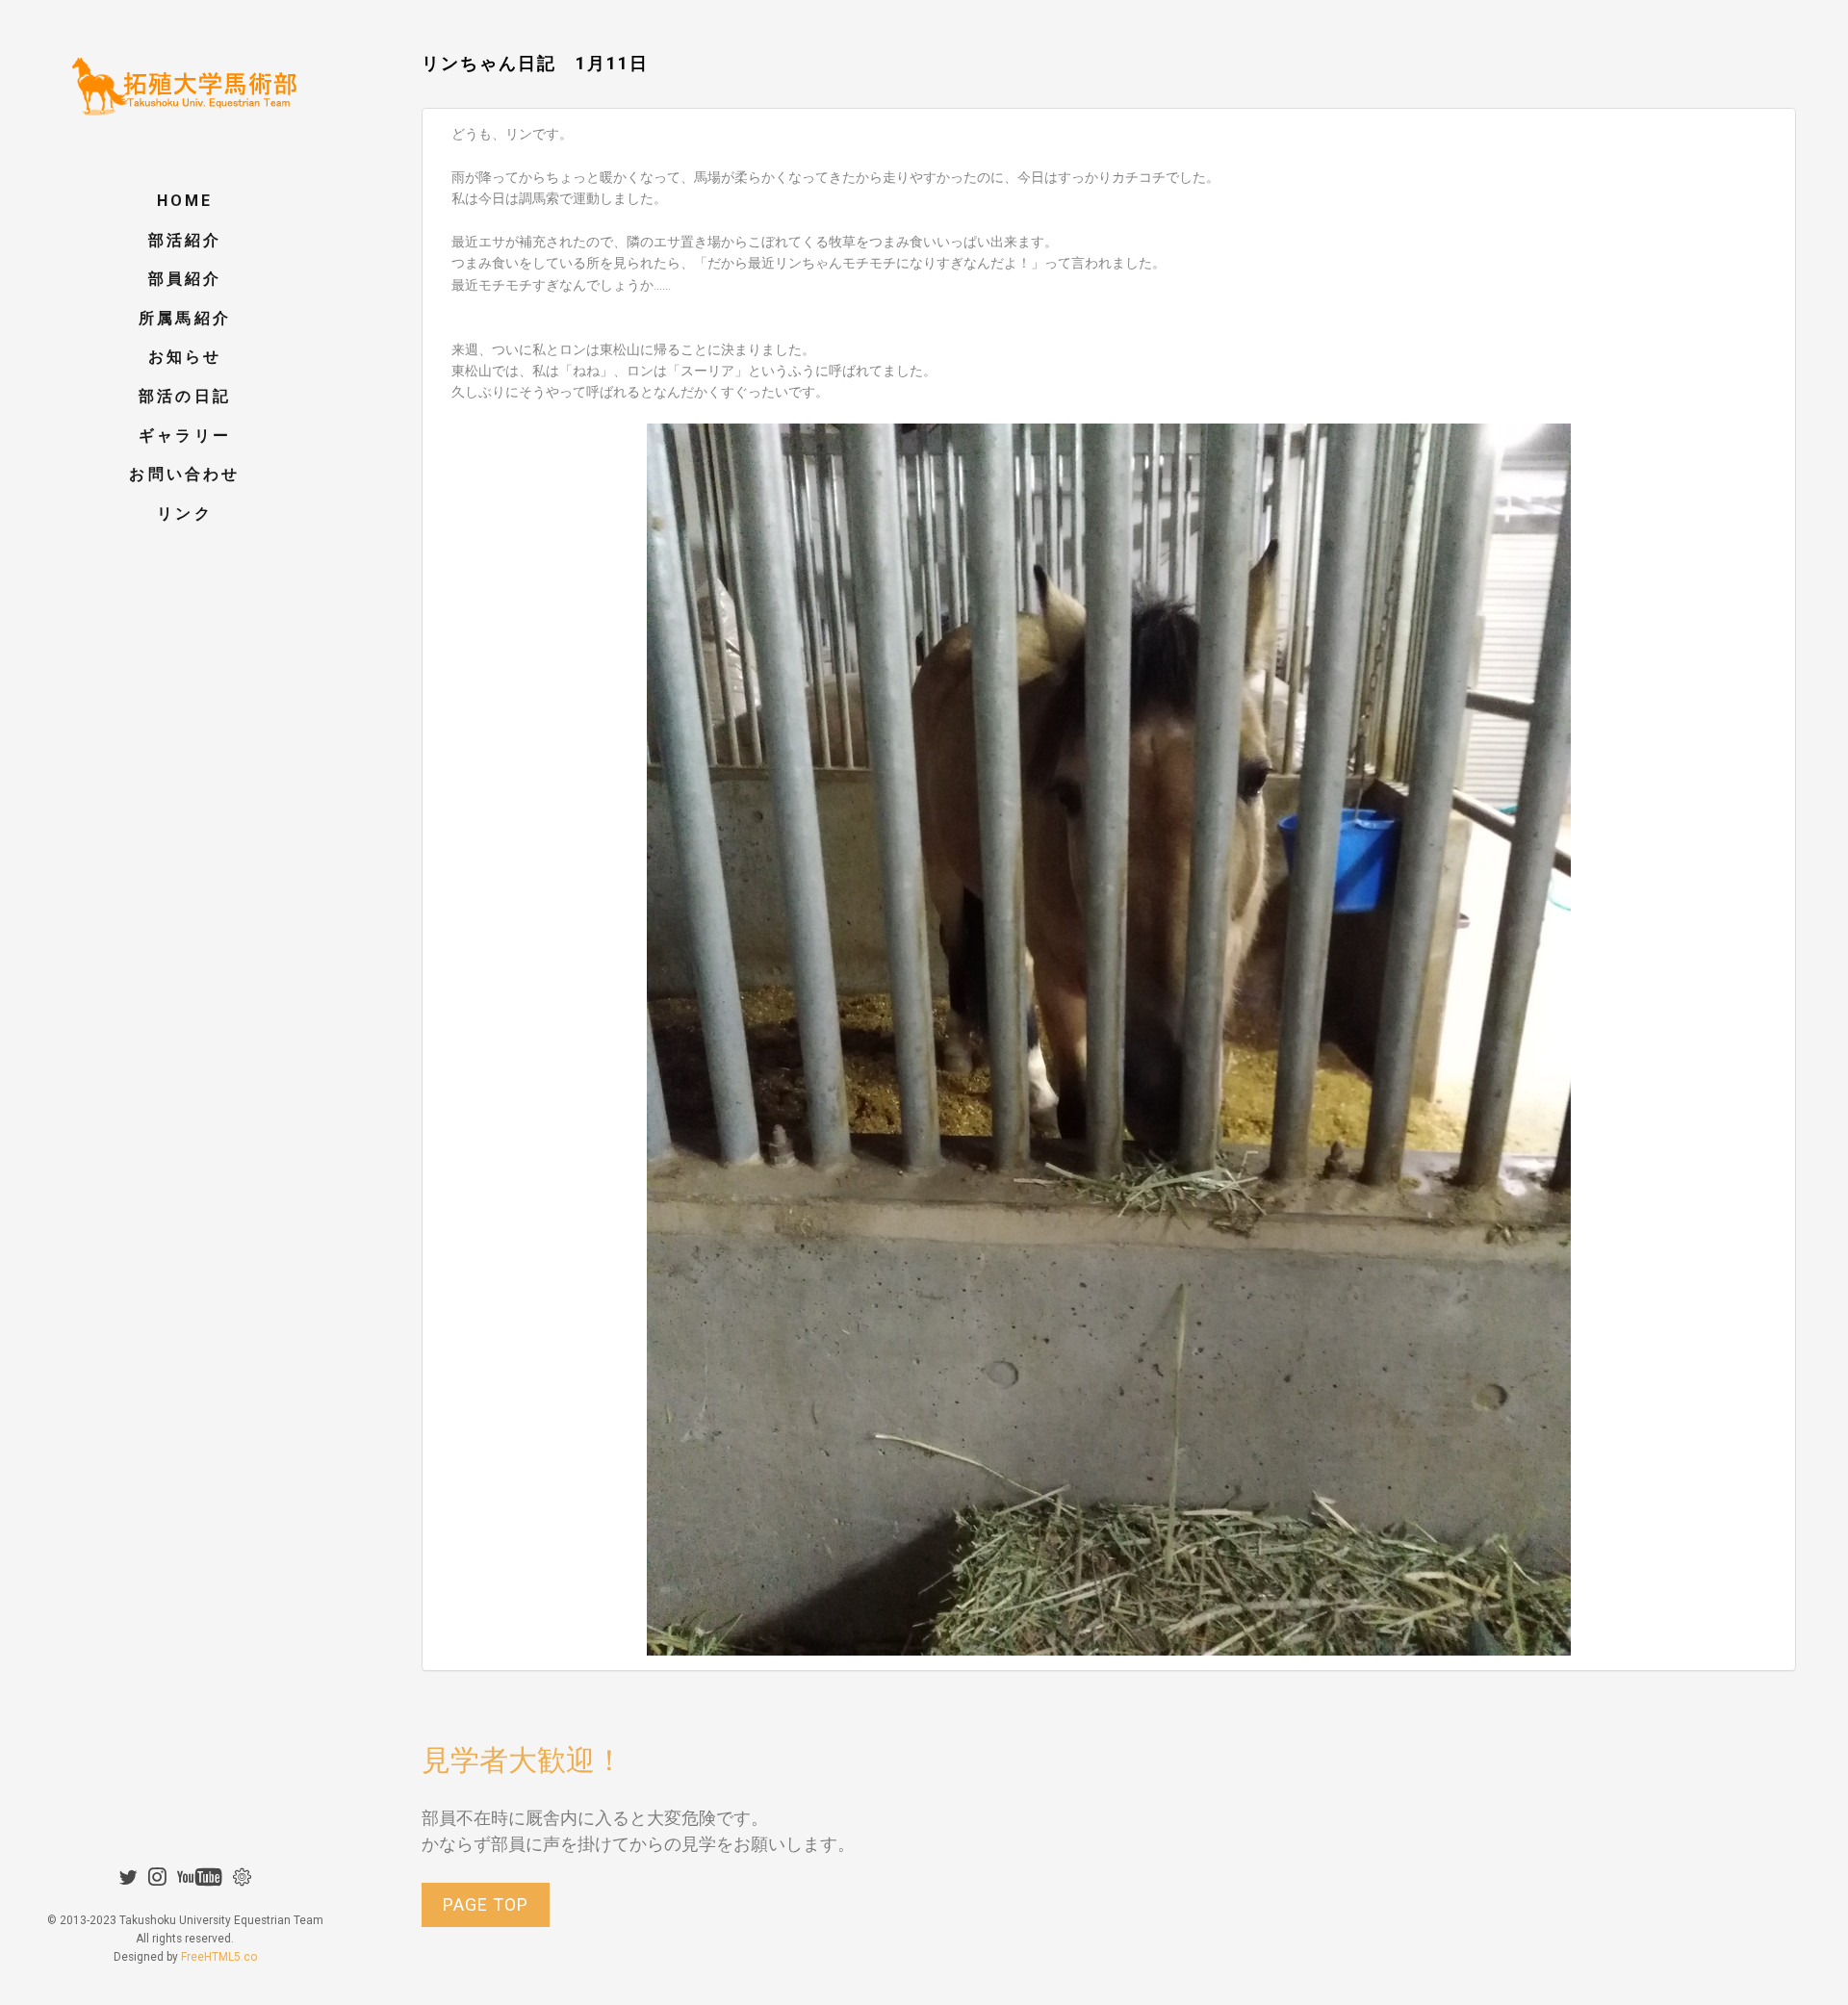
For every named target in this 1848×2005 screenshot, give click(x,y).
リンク (185, 514)
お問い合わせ (184, 474)
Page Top (486, 1904)
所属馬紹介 (185, 318)
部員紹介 (185, 279)
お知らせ (185, 357)
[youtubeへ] (201, 1877)
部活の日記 (185, 396)
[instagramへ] (159, 1877)
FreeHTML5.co (219, 1957)
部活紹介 (185, 240)
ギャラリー (185, 436)
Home (185, 201)
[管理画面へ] (242, 1877)
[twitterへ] (130, 1877)
